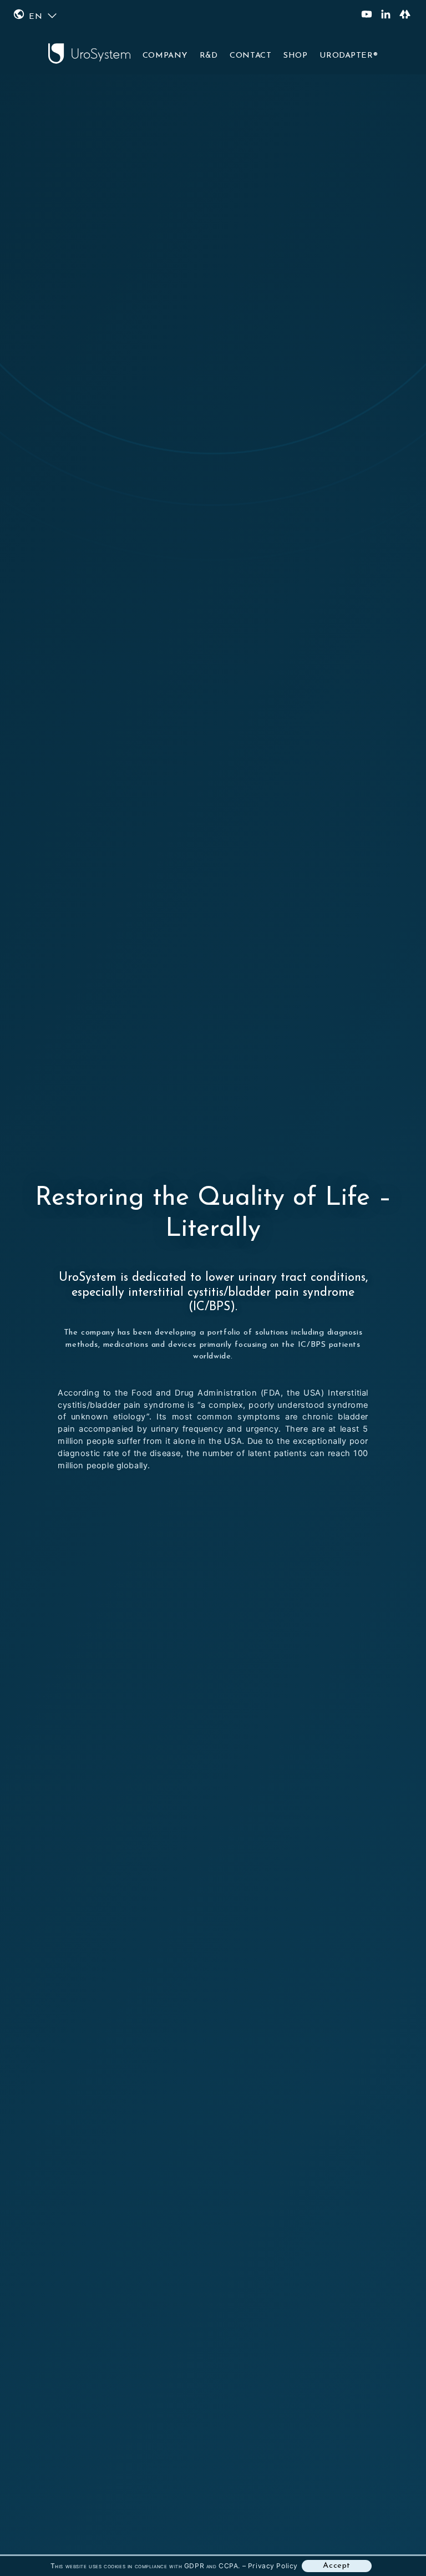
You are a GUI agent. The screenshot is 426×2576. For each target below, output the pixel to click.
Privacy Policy (273, 2566)
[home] (89, 51)
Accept (337, 2566)
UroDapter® (349, 56)
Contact (250, 56)
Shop (295, 56)
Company (165, 56)
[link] (213, 1288)
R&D (209, 56)
